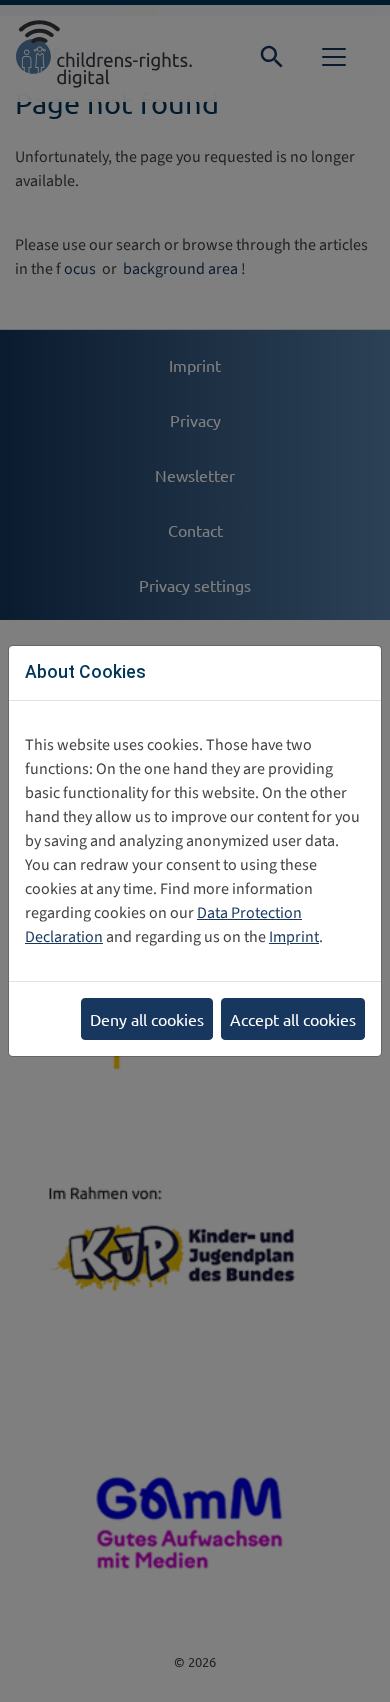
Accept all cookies (293, 1019)
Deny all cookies (147, 1019)
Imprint (294, 937)
